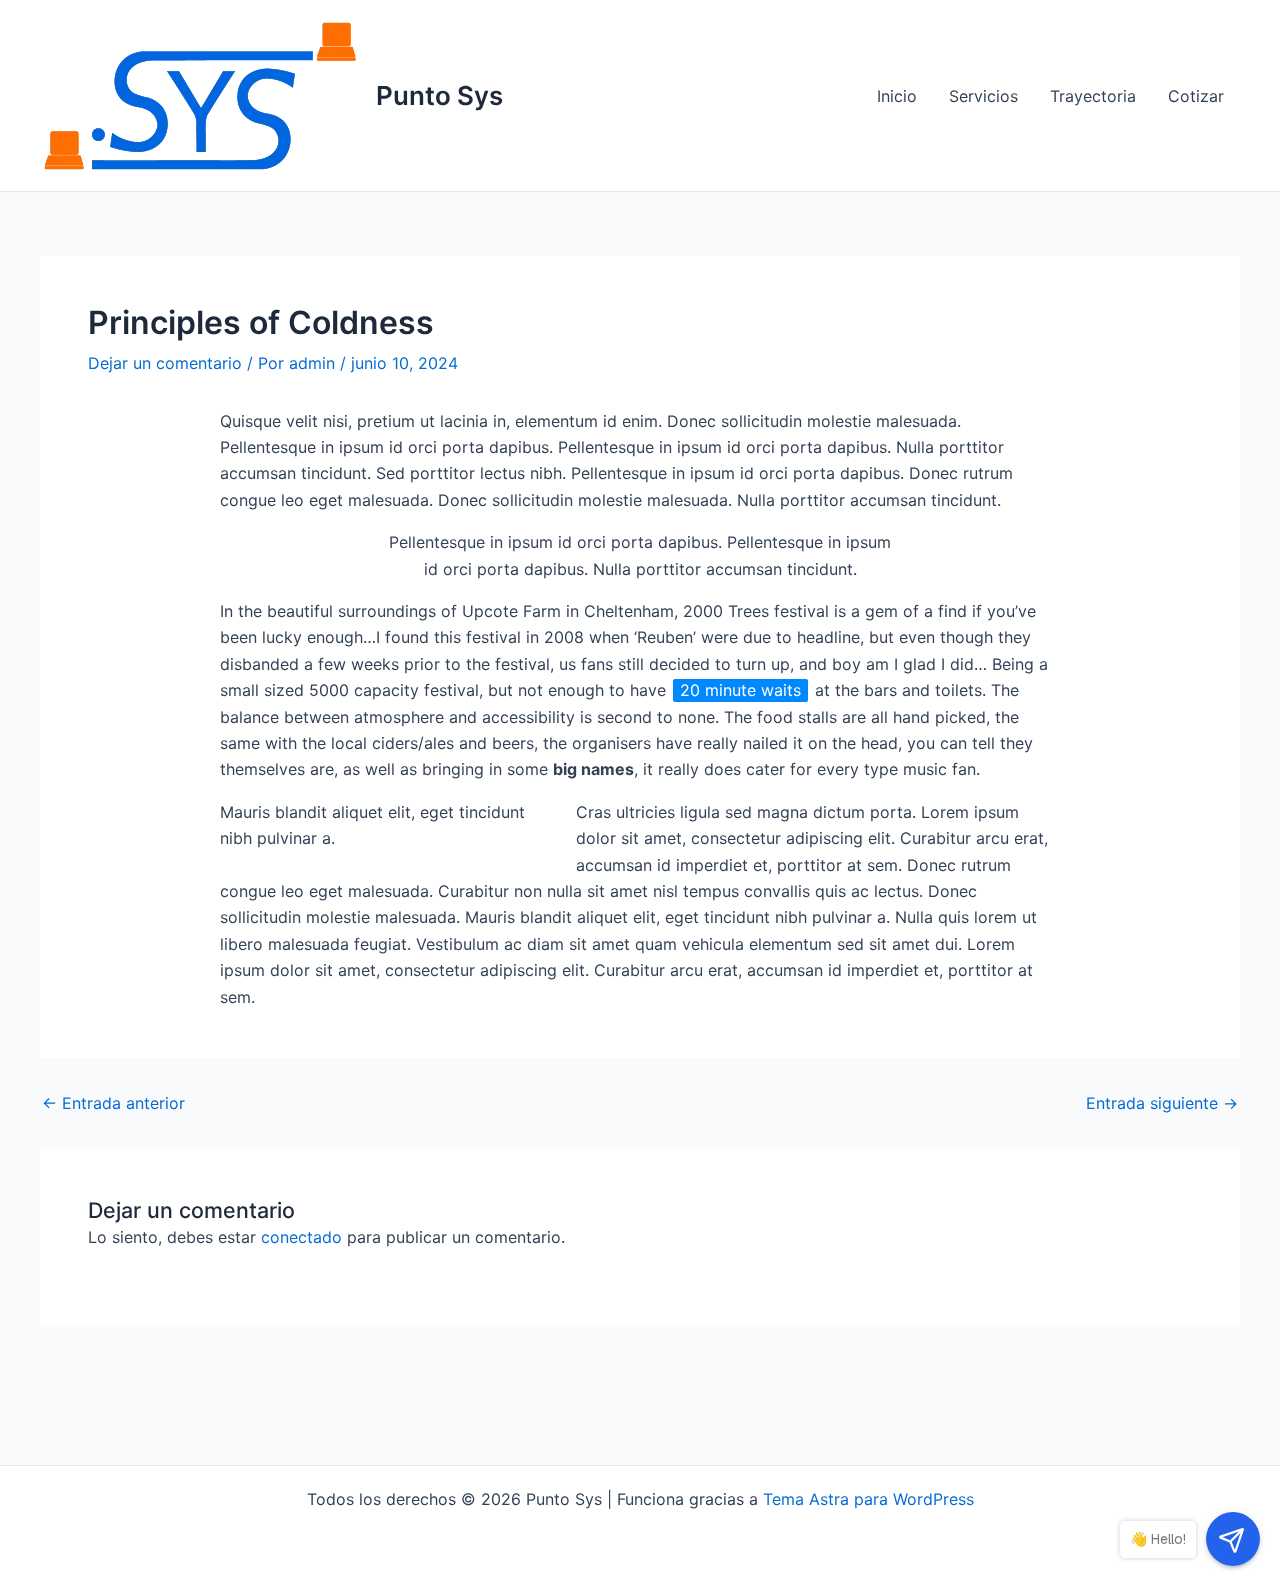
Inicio (897, 96)
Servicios (983, 96)
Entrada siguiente (1162, 1103)
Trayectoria (1093, 96)
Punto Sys (439, 95)
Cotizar (1196, 96)
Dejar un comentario (165, 363)
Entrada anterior (113, 1103)
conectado (301, 1237)
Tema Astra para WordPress (868, 1499)
